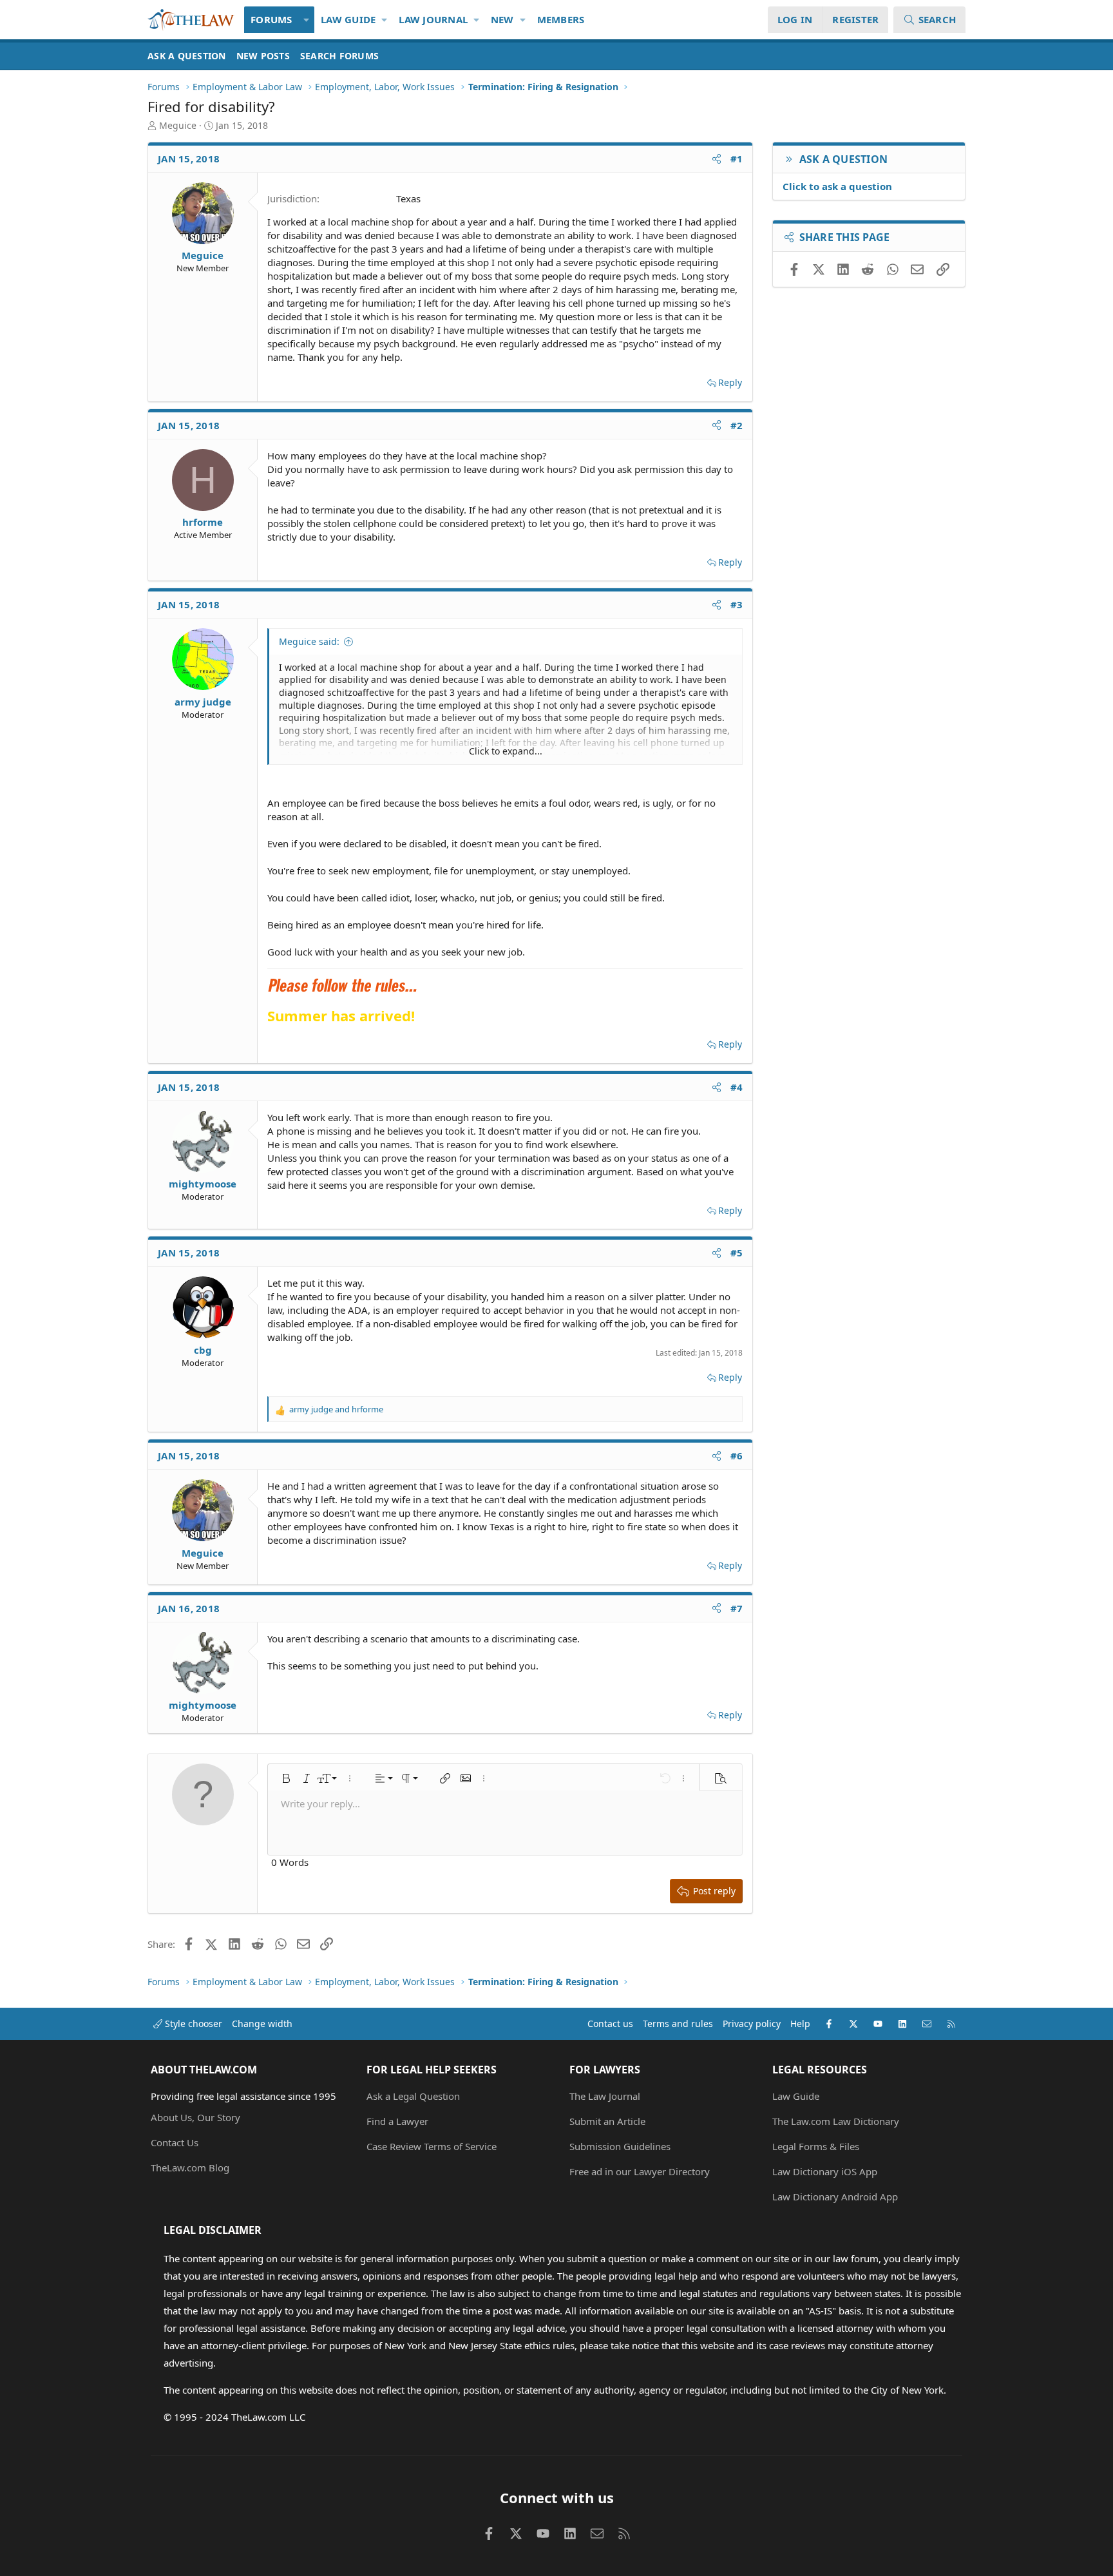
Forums (271, 19)
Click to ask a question (837, 186)
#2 (737, 425)
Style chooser (192, 2023)
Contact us (610, 2023)
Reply (730, 382)
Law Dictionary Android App (835, 2196)
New (502, 19)
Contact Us (175, 2142)
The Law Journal (605, 2096)
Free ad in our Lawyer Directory (640, 2171)
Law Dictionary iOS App (825, 2171)
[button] (307, 20)
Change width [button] (262, 2023)
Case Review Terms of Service (432, 2146)
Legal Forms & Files (816, 2146)
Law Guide (348, 19)
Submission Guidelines (620, 2146)
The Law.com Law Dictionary (836, 2121)
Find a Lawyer (397, 2121)
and (336, 1409)
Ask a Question (187, 56)
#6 (737, 1456)
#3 (737, 604)
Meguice (178, 125)
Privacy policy (752, 2023)
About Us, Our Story (195, 2117)
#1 (737, 159)
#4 (737, 1087)
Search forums (339, 56)
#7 (737, 1608)
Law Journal (433, 19)
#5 (737, 1253)
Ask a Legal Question (413, 2096)
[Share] (717, 159)
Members (561, 19)
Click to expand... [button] (506, 751)
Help (800, 2023)
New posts (263, 56)
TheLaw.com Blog (190, 2167)
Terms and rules (678, 2023)
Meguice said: (309, 641)
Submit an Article (607, 2121)
